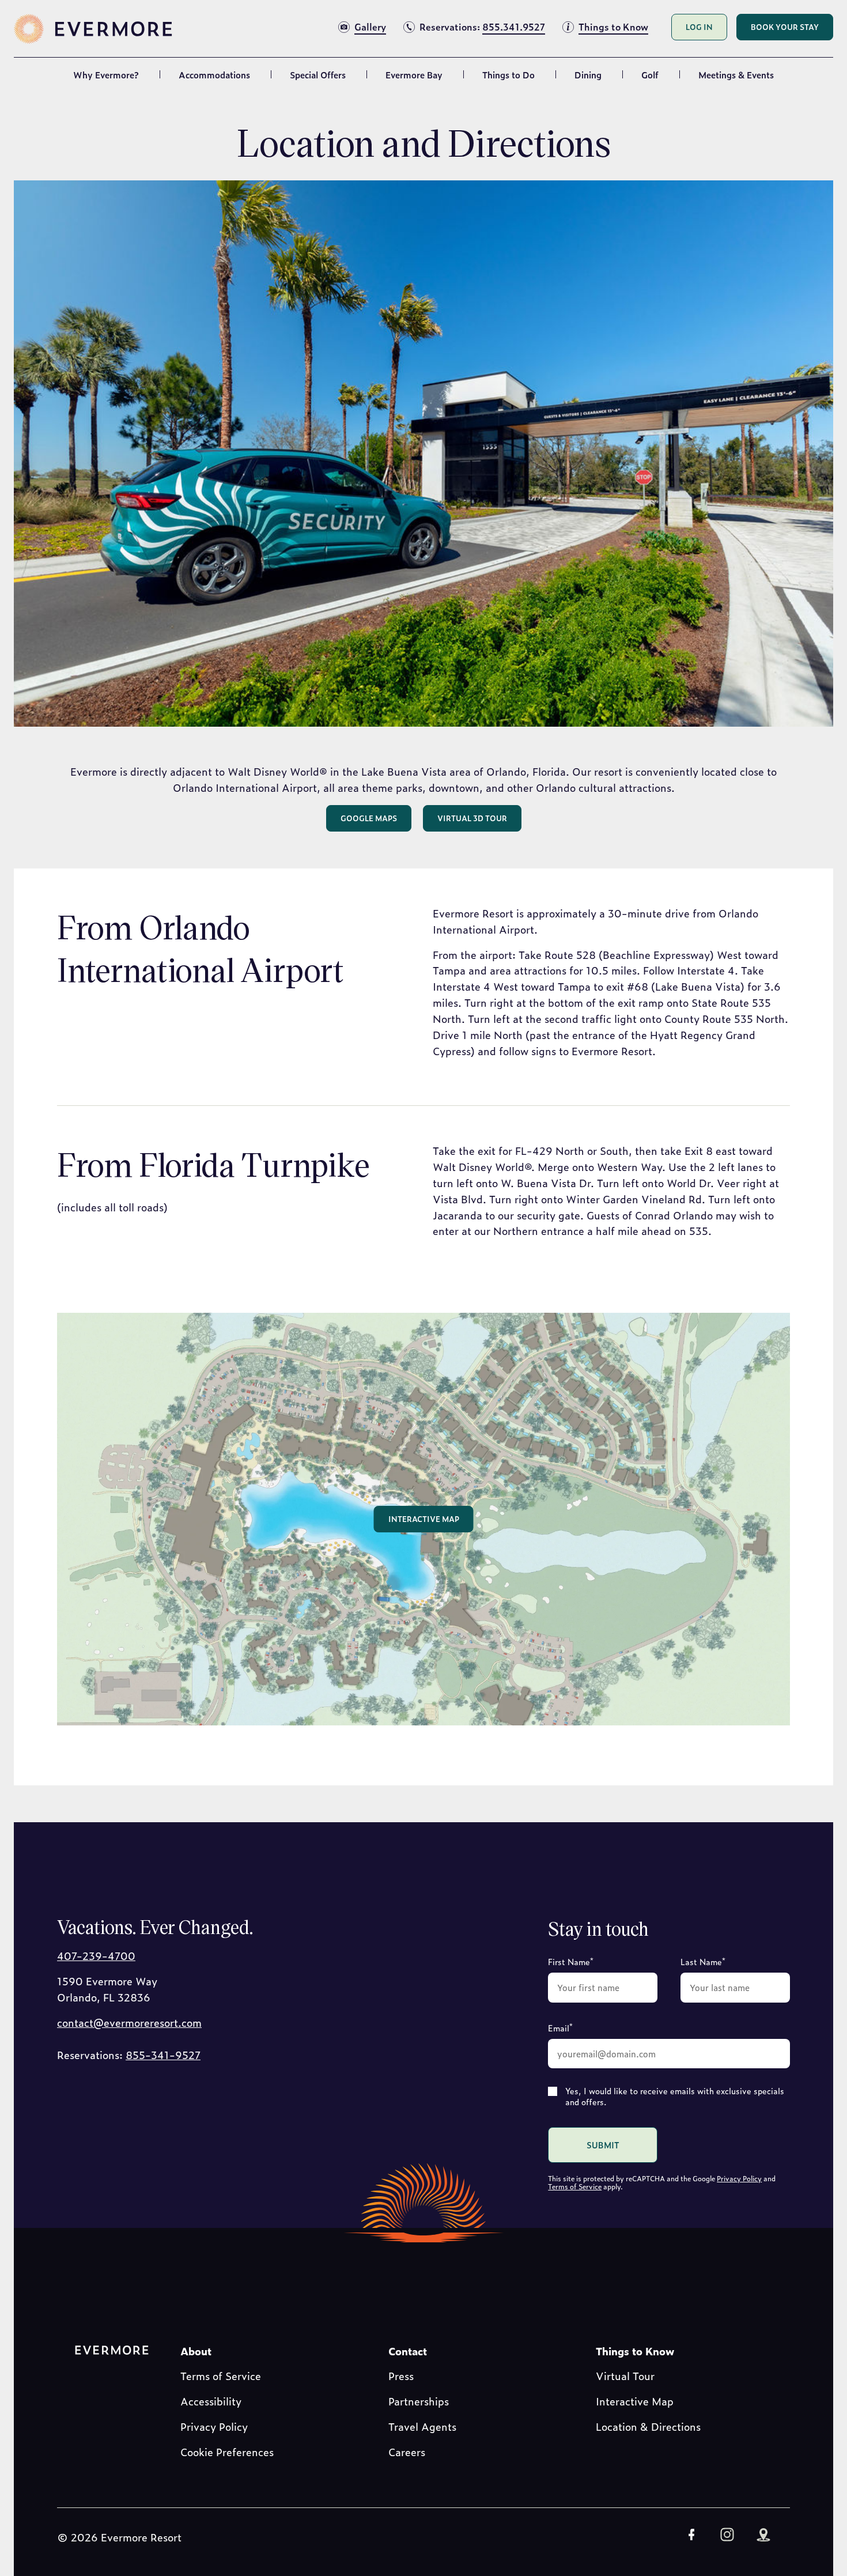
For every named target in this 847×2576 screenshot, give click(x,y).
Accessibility (211, 2401)
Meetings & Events (736, 75)
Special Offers (318, 75)
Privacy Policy (739, 2178)
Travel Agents (422, 2426)
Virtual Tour (625, 2376)
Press (401, 2376)
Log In (699, 27)
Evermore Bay (414, 75)
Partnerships (419, 2401)
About (196, 2351)
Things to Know (635, 2351)
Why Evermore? (106, 75)
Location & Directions (648, 2426)
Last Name (703, 1961)
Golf (650, 75)
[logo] (94, 29)
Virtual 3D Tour (472, 818)
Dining (588, 75)
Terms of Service (575, 2186)
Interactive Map (424, 1519)
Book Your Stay (785, 27)
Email (560, 2027)
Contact (408, 2351)
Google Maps (369, 818)
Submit (603, 2145)
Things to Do (508, 75)
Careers (407, 2452)
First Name (571, 1961)
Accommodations (214, 75)
